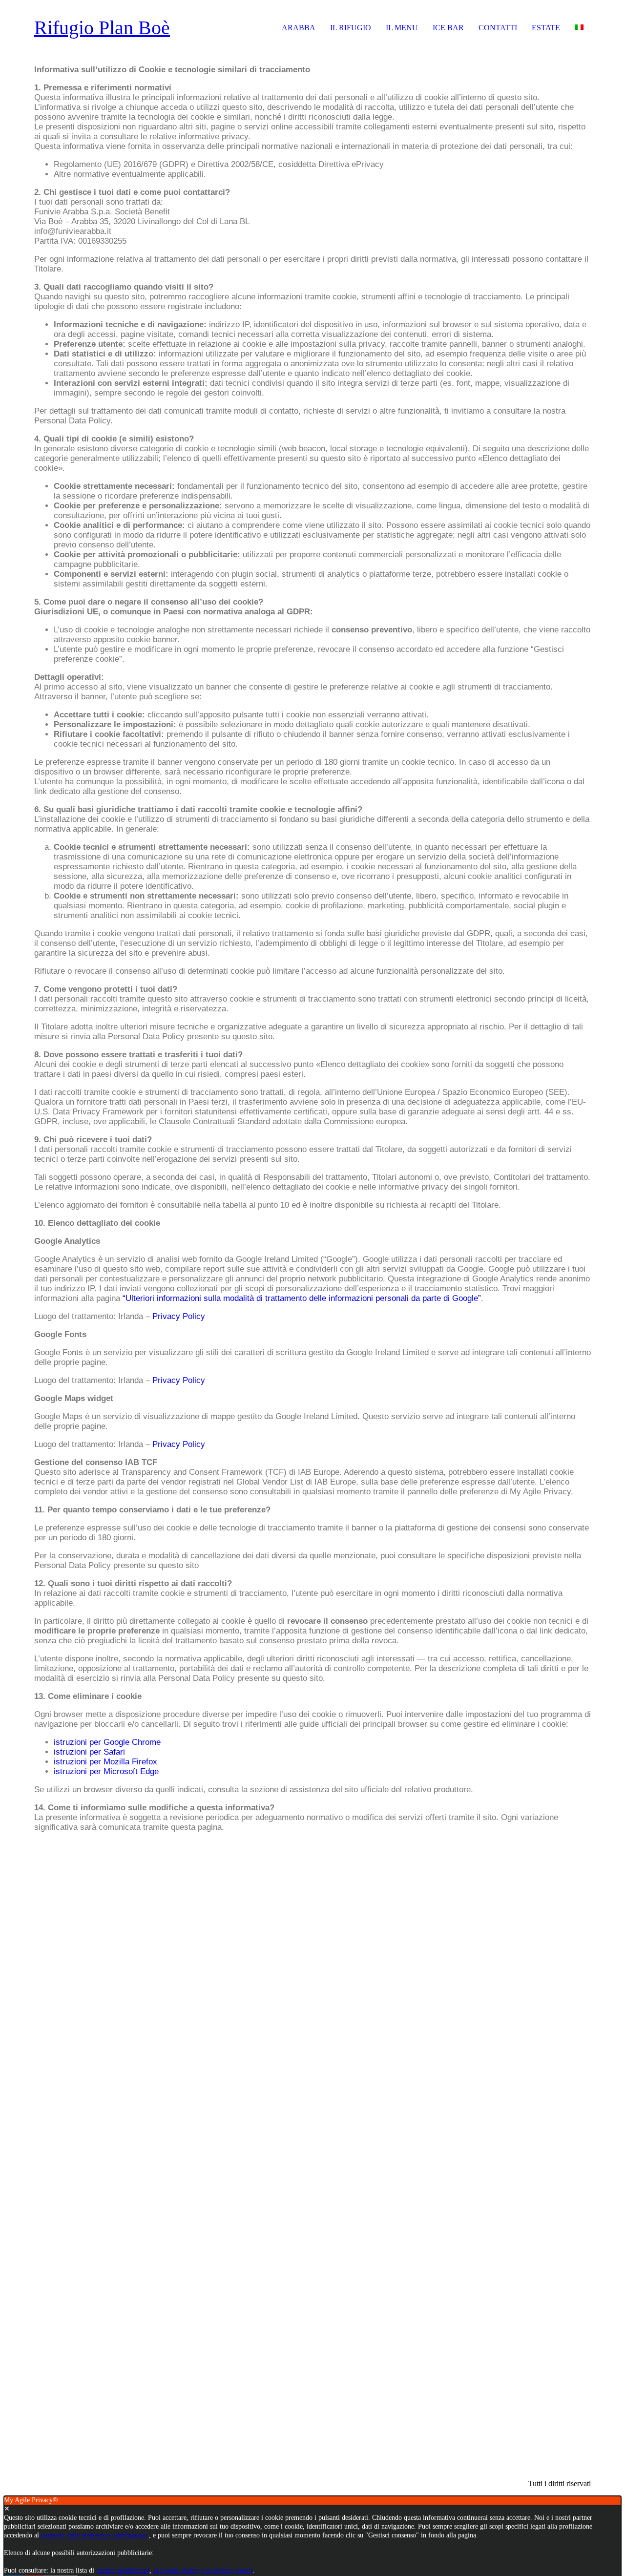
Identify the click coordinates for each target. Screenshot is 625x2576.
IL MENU (402, 28)
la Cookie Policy (176, 2570)
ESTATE (546, 28)
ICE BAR (448, 28)
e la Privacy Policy (227, 2570)
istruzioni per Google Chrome (107, 1742)
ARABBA (299, 28)
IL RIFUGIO (351, 28)
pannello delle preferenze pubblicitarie (94, 2535)
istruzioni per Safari (89, 1752)
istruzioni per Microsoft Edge (106, 1771)
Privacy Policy (179, 1316)
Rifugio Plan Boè (102, 28)
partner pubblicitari (123, 2570)
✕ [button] (7, 2509)
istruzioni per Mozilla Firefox (105, 1762)
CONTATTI (498, 28)
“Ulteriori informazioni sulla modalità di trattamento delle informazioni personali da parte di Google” (302, 1298)
